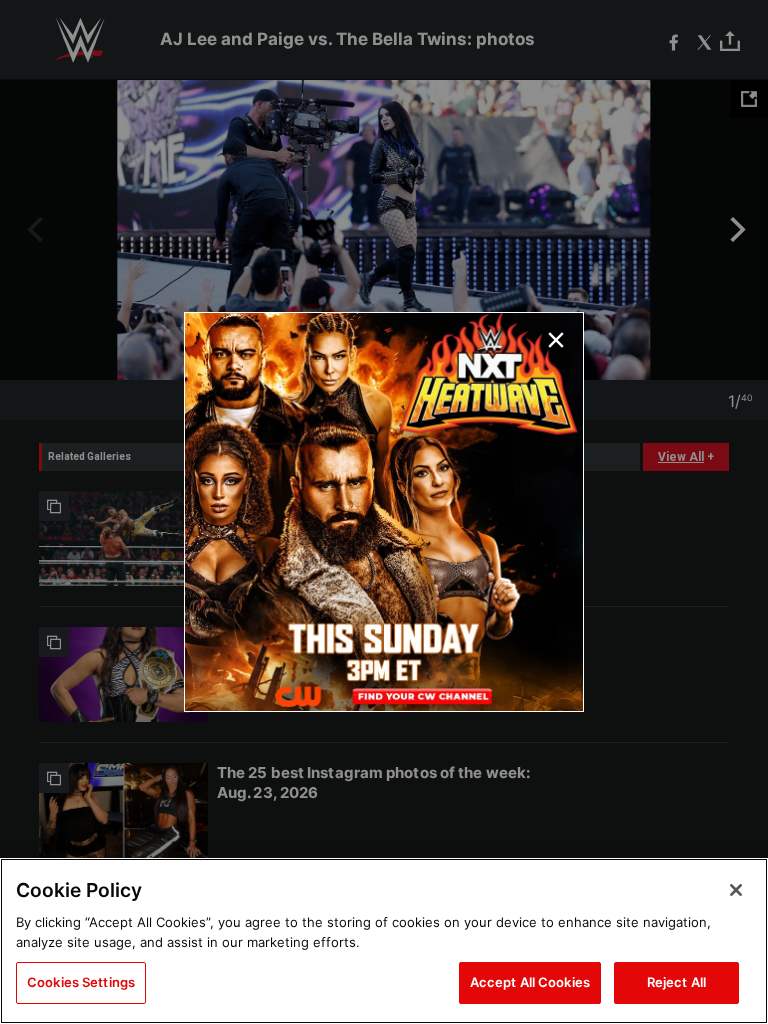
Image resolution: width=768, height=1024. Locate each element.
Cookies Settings (81, 982)
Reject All (676, 982)
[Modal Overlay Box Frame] (384, 512)
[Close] (736, 890)
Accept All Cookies (530, 982)
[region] (384, 941)
